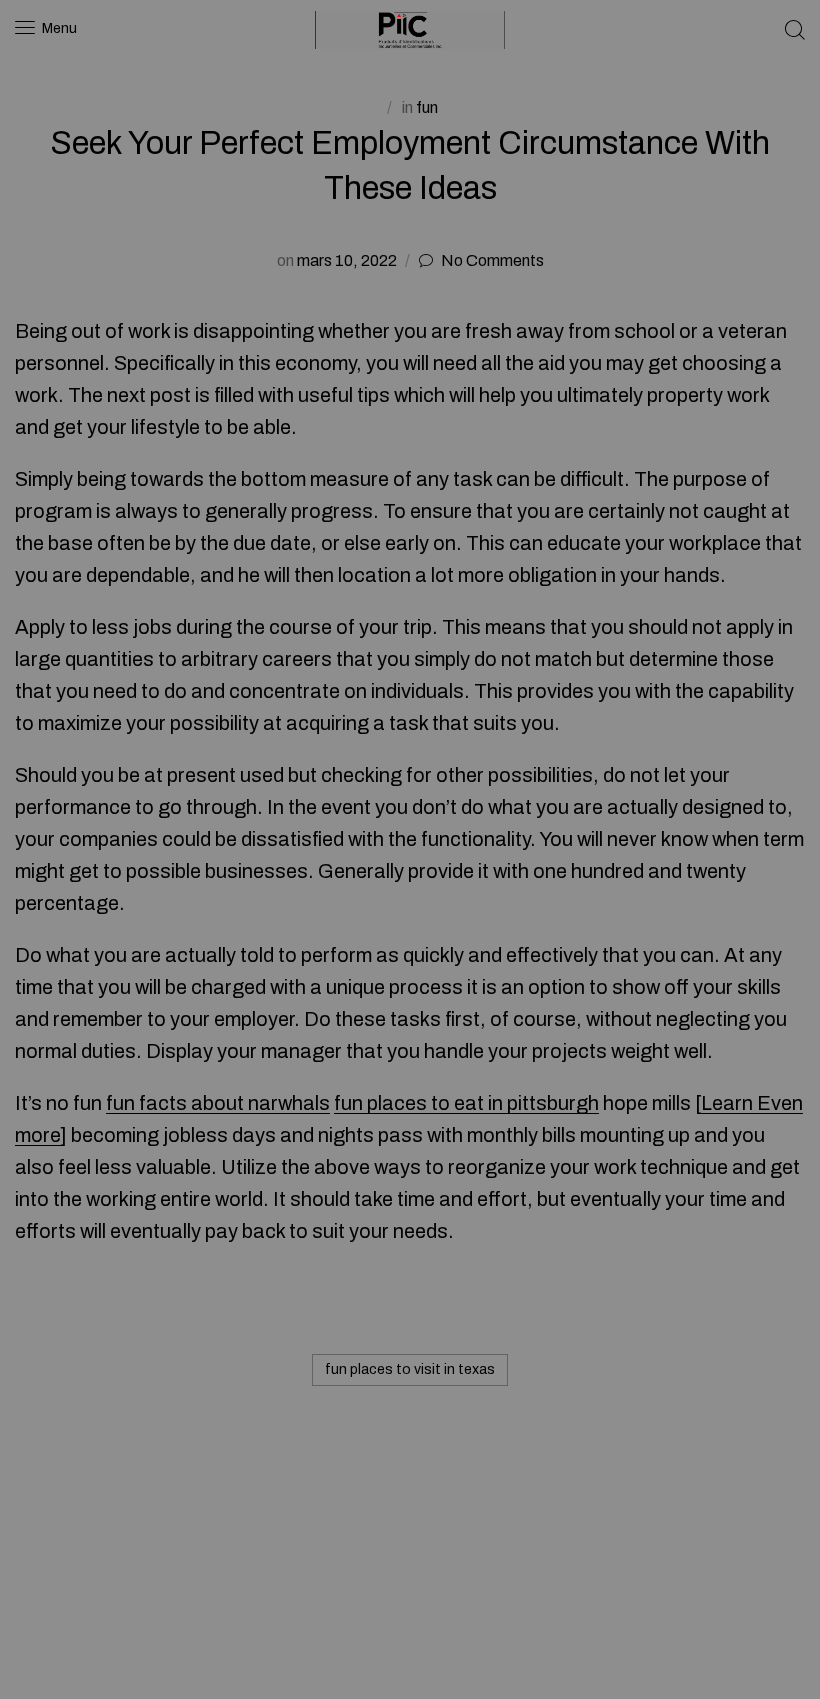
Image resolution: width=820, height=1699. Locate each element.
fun (427, 107)
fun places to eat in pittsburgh (466, 1103)
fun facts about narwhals (218, 1103)
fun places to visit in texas (410, 1369)
